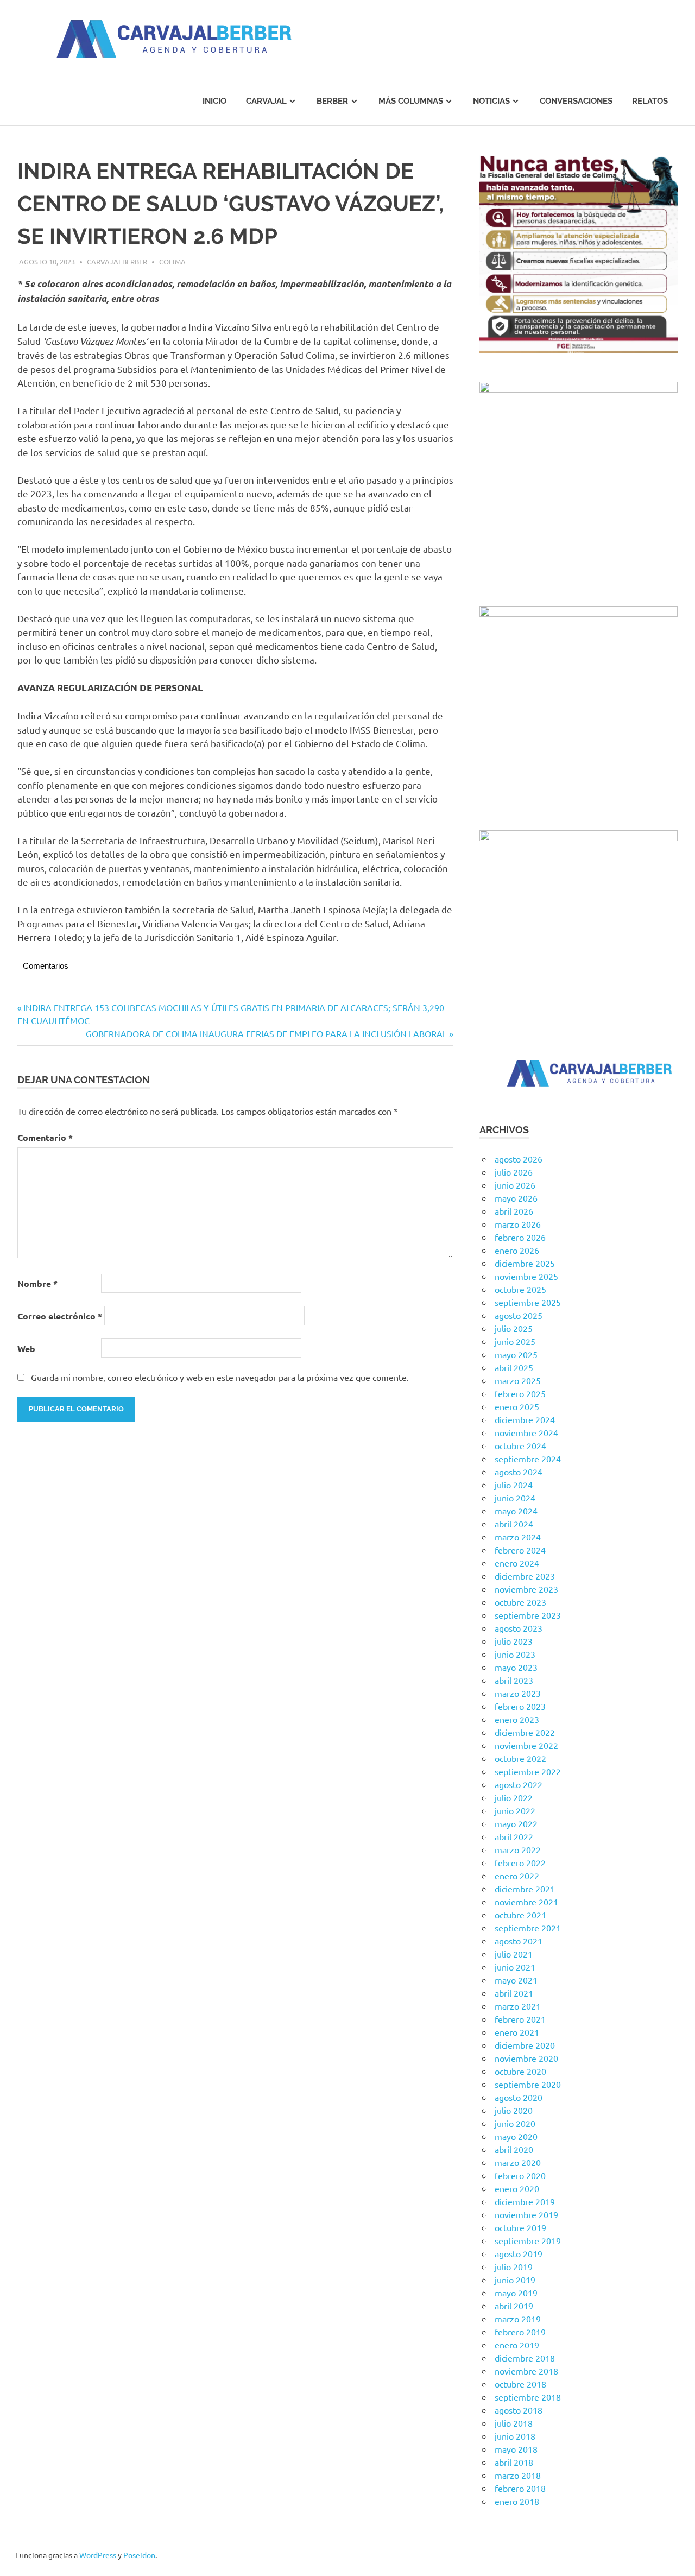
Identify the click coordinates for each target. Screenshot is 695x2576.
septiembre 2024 (528, 1459)
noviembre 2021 (526, 1902)
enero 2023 (517, 1719)
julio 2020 (514, 2110)
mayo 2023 (516, 1667)
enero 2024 (517, 1563)
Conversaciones (576, 101)
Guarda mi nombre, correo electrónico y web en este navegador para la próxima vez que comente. (220, 1377)
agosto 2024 (519, 1472)
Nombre (37, 1283)
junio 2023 (515, 1654)
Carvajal (266, 101)
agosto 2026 (519, 1159)
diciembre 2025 (525, 1263)
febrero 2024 (520, 1550)
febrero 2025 (520, 1393)
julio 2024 (514, 1485)
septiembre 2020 (528, 2084)
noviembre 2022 (526, 1745)
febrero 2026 (520, 1237)
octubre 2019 (520, 2227)
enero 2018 (517, 2501)
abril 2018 (514, 2462)
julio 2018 (514, 2423)
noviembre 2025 (526, 1276)
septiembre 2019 (528, 2240)
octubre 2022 (520, 1758)
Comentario (45, 1137)
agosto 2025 (519, 1315)
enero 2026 (517, 1250)
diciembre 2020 (525, 2045)
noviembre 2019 (526, 2214)
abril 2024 (514, 1524)
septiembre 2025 (528, 1302)
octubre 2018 (520, 2384)
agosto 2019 (519, 2253)
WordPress (98, 2555)
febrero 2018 (520, 2488)
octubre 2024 (520, 1445)
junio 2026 (515, 1185)
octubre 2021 (520, 1915)
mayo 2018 (516, 2449)
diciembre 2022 (525, 1732)
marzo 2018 (518, 2475)
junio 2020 (515, 2123)
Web (26, 1349)
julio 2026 (514, 1172)
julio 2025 (514, 1328)
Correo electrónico (60, 1316)
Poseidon (139, 2555)
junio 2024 (515, 1498)
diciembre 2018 (525, 2358)
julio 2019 (514, 2266)
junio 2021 (515, 1967)
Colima (172, 261)
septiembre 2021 (528, 1928)
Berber (332, 101)
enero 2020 (517, 2188)
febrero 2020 (520, 2175)
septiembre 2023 (528, 1615)
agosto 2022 (519, 1784)
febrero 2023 (520, 1706)
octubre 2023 (520, 1602)
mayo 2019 (516, 2293)
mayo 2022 (516, 1823)
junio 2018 (515, 2436)
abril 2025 (514, 1367)
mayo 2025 (516, 1354)
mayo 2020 (516, 2136)
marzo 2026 (518, 1224)
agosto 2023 (519, 1628)
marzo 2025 (518, 1380)
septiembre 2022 (528, 1771)
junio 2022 (515, 1810)
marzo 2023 (518, 1693)
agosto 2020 (519, 2097)
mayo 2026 (516, 1198)
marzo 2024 (518, 1537)
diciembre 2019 (525, 2201)
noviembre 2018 (526, 2371)
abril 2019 (514, 2306)
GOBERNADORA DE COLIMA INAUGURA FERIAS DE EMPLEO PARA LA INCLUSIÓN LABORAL (266, 1033)
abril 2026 (514, 1211)
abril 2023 (514, 1680)
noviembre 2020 (526, 2058)
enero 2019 (517, 2345)
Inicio (214, 101)
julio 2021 (514, 1954)
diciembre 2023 (525, 1576)
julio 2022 (514, 1797)
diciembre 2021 (525, 1889)
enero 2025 (517, 1406)
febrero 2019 (520, 2332)
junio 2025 (515, 1341)
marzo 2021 (518, 2006)
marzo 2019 (518, 2319)
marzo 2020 (518, 2162)
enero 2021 (517, 2032)
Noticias (491, 101)
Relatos (650, 101)
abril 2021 (514, 1993)
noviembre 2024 (526, 1432)
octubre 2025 (520, 1289)
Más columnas (411, 101)
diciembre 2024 (525, 1419)
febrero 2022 (520, 1862)
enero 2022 (517, 1876)
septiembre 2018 (528, 2397)
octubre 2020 (520, 2071)
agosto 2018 (519, 2410)
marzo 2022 (518, 1849)
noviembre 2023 (526, 1589)
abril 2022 (514, 1836)
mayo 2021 (516, 1980)
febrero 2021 (520, 2019)
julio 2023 (514, 1641)
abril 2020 (514, 2149)
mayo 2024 (516, 1511)
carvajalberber (117, 261)
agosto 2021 (519, 1941)
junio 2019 (515, 2280)
